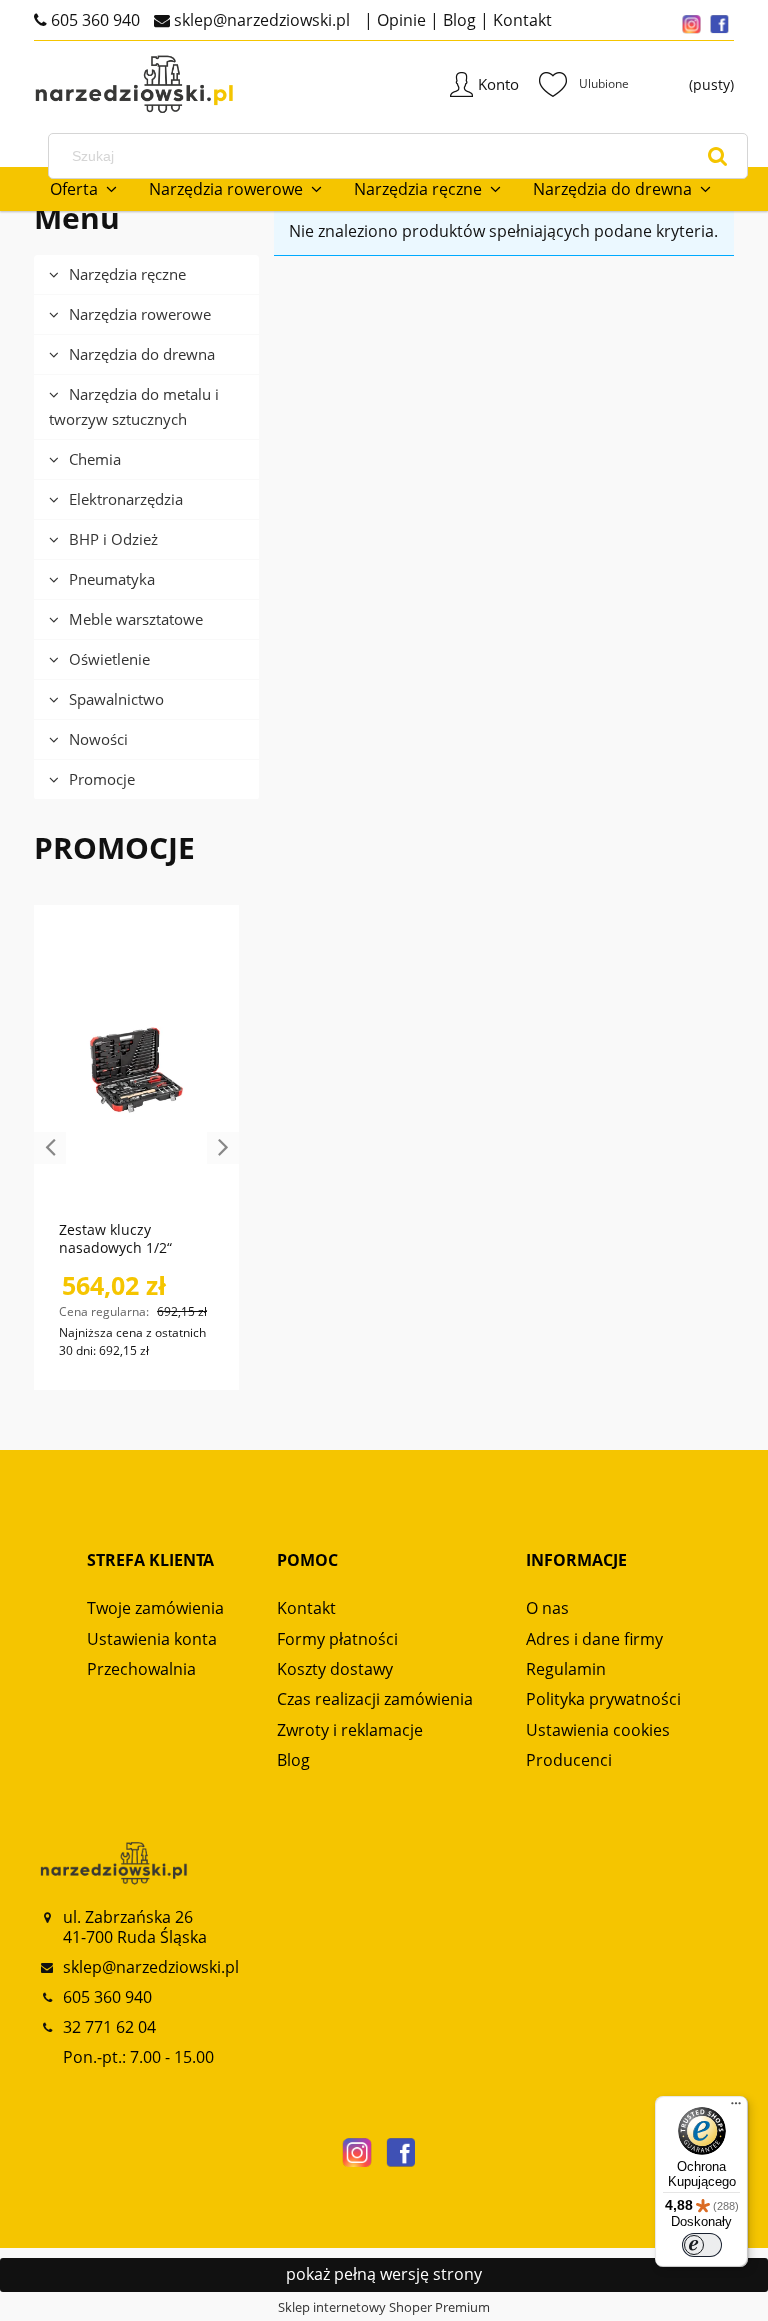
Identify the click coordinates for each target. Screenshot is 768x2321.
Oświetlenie (109, 659)
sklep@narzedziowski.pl (260, 20)
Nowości (98, 739)
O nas (547, 1608)
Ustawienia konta (152, 1639)
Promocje (102, 779)
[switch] (702, 2245)
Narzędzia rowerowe (140, 314)
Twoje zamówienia (155, 1608)
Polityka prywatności (603, 1699)
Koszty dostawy (335, 1669)
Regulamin (566, 1669)
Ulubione (584, 84)
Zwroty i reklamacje (350, 1730)
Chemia (95, 459)
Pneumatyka (112, 579)
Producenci (569, 1760)
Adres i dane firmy (594, 1639)
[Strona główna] (104, 84)
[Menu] (736, 2108)
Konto (498, 84)
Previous (50, 1148)
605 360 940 (93, 20)
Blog (457, 20)
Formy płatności (337, 1639)
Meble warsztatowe (136, 619)
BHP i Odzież (113, 539)
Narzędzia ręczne (127, 274)
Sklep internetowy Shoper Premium (384, 2307)
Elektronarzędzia (126, 499)
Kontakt (520, 20)
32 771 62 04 (109, 2027)
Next (223, 1148)
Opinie (399, 20)
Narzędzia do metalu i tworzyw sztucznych (134, 406)
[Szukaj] (718, 156)
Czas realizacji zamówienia (375, 1699)
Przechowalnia (141, 1669)
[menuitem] (83, 189)
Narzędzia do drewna (142, 354)
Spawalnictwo (116, 699)
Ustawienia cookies (598, 1730)
